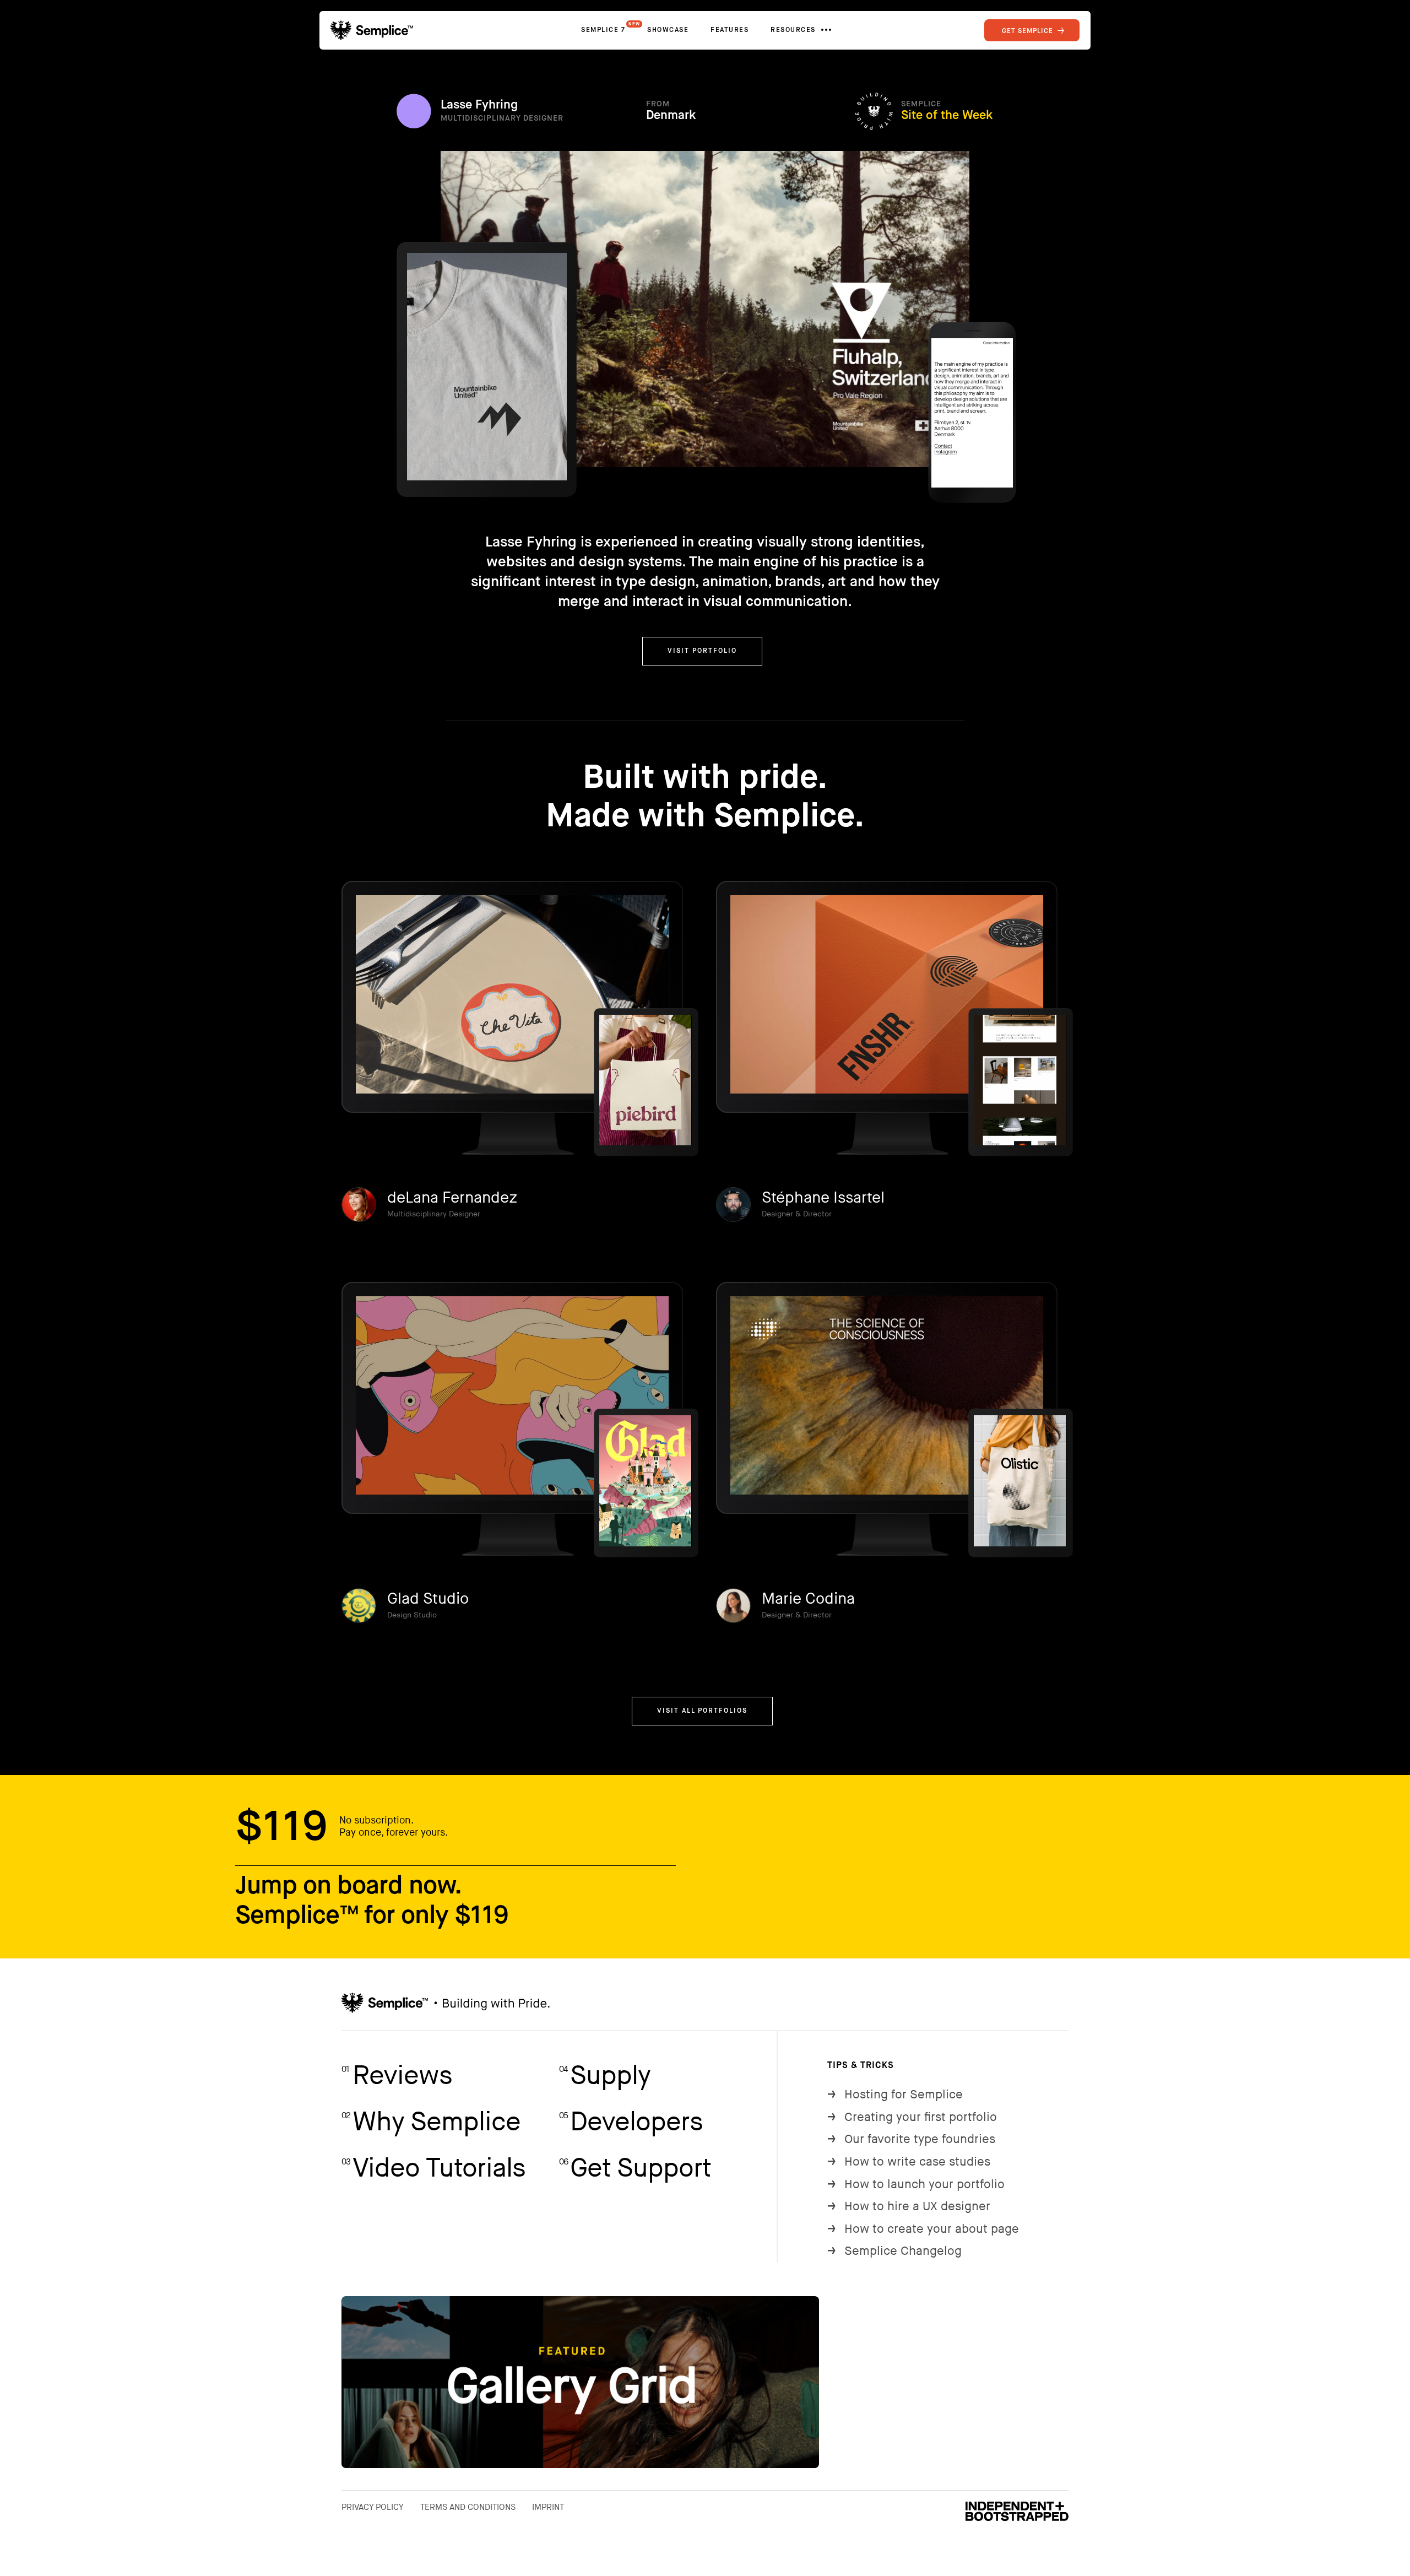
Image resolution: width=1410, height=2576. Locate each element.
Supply (605, 2076)
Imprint (548, 2507)
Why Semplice (431, 2122)
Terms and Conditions (468, 2507)
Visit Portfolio (702, 651)
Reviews (397, 2076)
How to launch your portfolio (916, 2185)
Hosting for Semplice (895, 2095)
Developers (631, 2122)
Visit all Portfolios (702, 1711)
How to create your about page (923, 2229)
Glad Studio (428, 1599)
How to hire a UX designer (909, 2207)
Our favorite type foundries (911, 2139)
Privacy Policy (373, 2507)
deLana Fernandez (452, 1198)
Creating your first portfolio (912, 2117)
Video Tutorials (433, 2169)
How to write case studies (909, 2162)
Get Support (635, 2169)
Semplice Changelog (894, 2251)
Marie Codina (808, 1599)
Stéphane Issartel (823, 1198)
